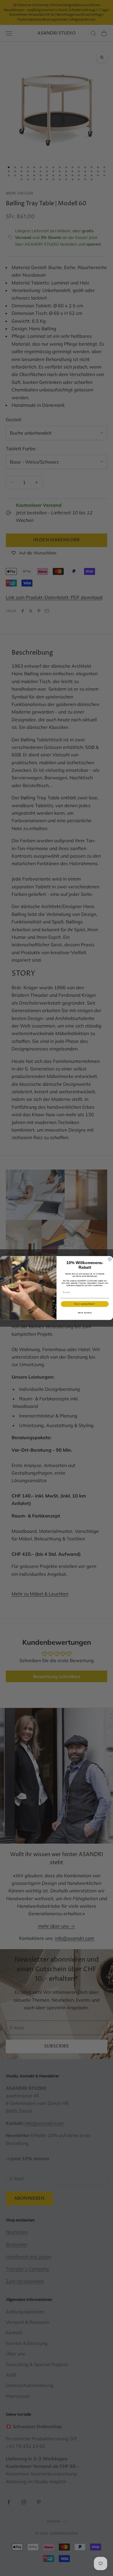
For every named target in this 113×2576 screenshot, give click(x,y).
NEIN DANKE (85, 1313)
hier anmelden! (85, 1304)
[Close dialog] (110, 1259)
